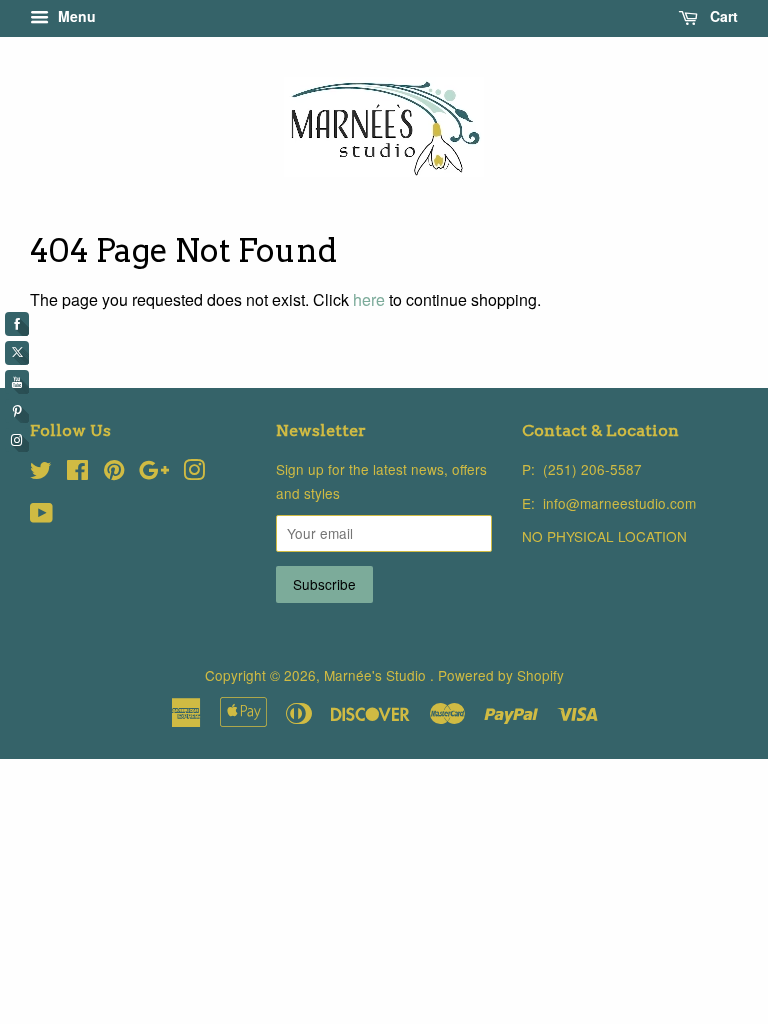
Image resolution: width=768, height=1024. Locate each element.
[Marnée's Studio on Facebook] (77, 473)
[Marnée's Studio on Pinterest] (114, 473)
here (369, 299)
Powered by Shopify (501, 675)
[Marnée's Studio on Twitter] (41, 473)
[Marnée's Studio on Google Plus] (154, 473)
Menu (75, 16)
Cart (722, 16)
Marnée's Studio (377, 675)
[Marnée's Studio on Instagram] (194, 473)
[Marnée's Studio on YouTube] (41, 516)
